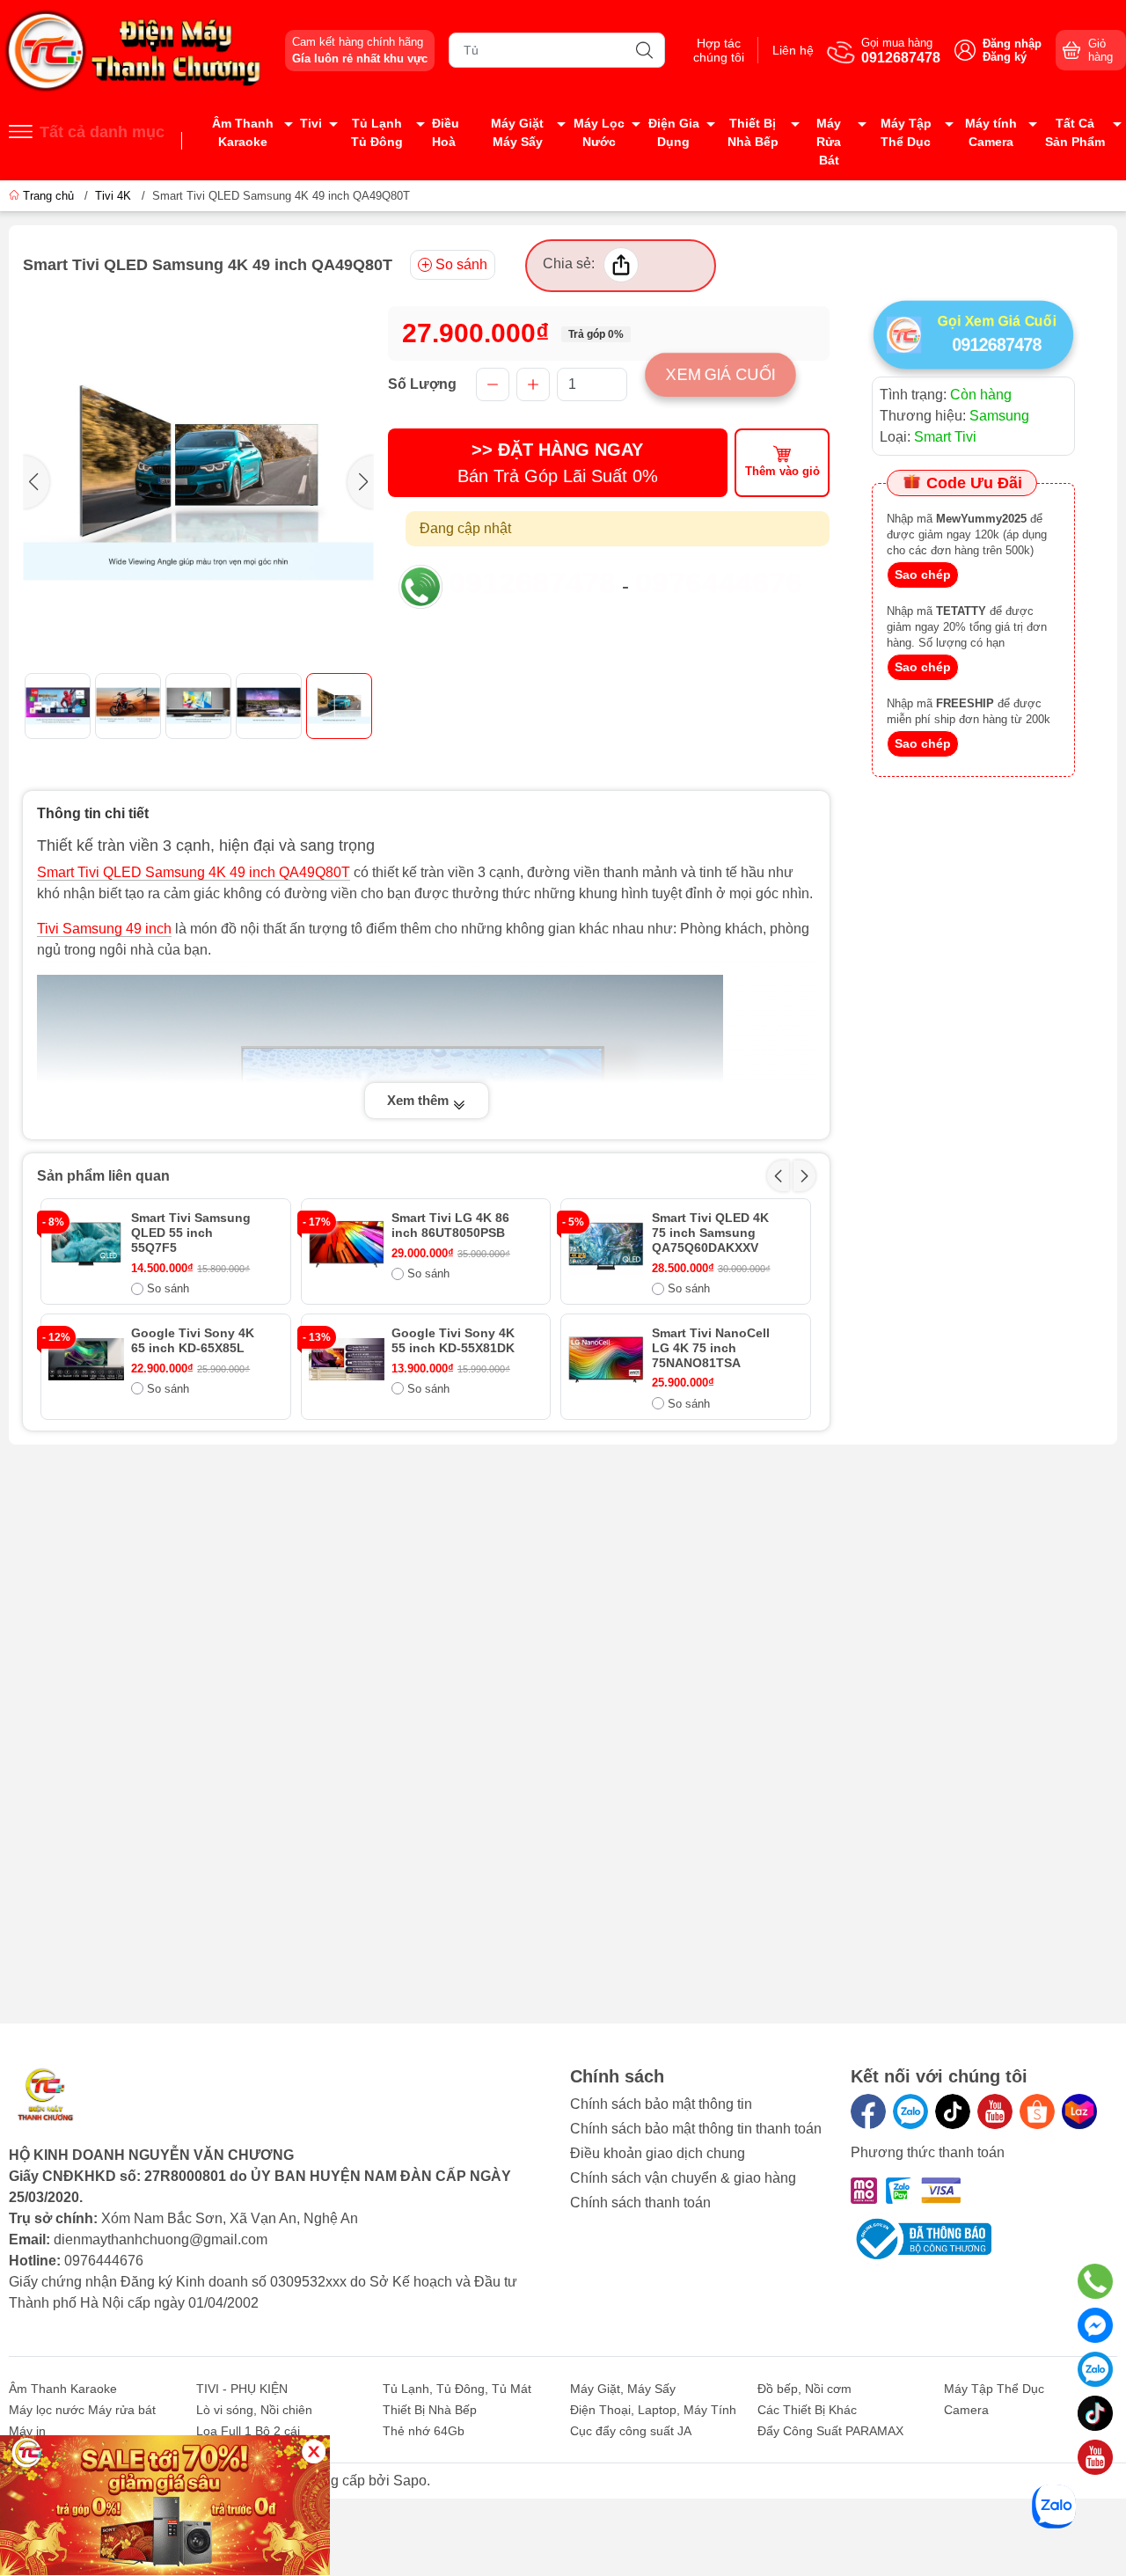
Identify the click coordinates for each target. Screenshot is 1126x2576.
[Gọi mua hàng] (1096, 2281)
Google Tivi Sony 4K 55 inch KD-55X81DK (453, 1340)
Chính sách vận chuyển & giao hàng (683, 2178)
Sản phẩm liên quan (103, 1176)
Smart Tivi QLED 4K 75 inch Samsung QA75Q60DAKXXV (710, 1233)
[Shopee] (1037, 2111)
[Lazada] (1079, 2111)
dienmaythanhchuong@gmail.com (161, 2239)
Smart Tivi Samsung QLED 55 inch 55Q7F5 (191, 1233)
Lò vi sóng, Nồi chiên (254, 2410)
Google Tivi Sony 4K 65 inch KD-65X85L (193, 1340)
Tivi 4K (113, 196)
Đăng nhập (1012, 44)
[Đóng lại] (314, 2452)
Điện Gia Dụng (674, 132)
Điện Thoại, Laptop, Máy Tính (653, 2410)
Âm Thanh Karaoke (243, 132)
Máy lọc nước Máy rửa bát (82, 2410)
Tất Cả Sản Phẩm (1075, 132)
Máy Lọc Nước (599, 132)
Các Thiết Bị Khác (807, 2410)
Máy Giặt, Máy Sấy (623, 2389)
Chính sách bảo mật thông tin (661, 2104)
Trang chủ (48, 196)
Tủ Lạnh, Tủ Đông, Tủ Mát (457, 2389)
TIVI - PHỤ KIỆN (242, 2389)
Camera (966, 2410)
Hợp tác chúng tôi (719, 50)
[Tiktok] (953, 2111)
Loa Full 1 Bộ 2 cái (248, 2431)
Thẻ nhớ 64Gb (424, 2431)
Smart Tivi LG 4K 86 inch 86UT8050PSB (450, 1225)
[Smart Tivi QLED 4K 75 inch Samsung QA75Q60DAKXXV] (606, 1244)
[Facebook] (868, 2111)
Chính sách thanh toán (640, 2203)
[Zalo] (910, 2111)
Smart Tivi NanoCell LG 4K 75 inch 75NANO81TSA (711, 1348)
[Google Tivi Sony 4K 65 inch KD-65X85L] (86, 1359)
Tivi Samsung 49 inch (104, 929)
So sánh (461, 264)
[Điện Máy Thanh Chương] (135, 50)
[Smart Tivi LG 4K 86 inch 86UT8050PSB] (347, 1244)
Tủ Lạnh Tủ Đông (377, 132)
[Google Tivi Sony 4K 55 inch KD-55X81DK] (347, 1359)
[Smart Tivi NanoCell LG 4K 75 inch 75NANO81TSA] (606, 1359)
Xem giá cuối (720, 374)
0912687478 (532, 582)
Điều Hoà (446, 132)
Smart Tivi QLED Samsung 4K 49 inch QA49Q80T (194, 872)
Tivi (311, 123)
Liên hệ (793, 50)
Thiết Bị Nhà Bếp (753, 132)
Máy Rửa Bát (829, 142)
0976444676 (719, 582)
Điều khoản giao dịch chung (658, 2153)
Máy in (27, 2431)
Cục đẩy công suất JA (631, 2431)
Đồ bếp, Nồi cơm (804, 2389)
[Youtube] (995, 2111)
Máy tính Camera (991, 132)
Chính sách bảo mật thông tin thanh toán (696, 2129)
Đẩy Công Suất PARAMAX (830, 2431)
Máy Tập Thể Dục (906, 132)
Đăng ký (1005, 57)
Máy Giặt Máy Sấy (517, 132)
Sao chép (923, 574)
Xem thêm (420, 1100)
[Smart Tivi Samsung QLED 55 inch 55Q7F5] (86, 1244)
